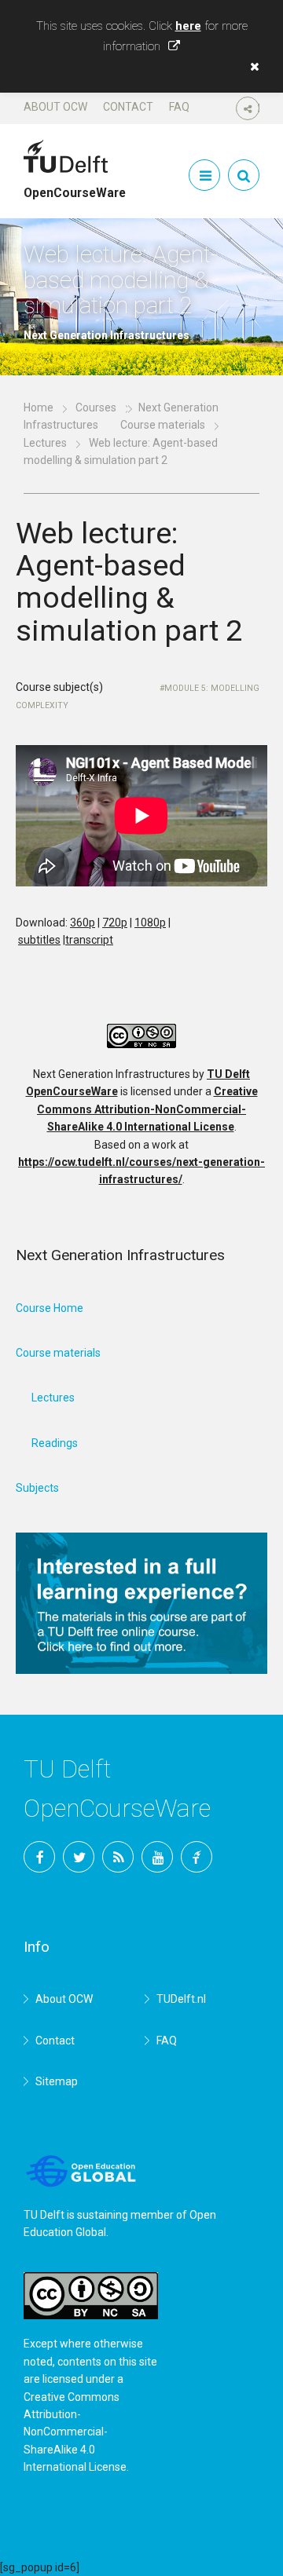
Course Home (50, 1308)
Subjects (37, 1488)
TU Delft (197, 1857)
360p (83, 923)
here (188, 26)
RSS (118, 1857)
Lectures (45, 443)
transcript (89, 940)
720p (115, 923)
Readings (55, 1443)
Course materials (163, 425)
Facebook (39, 1857)
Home (39, 407)
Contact (128, 107)
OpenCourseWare (75, 186)
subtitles (39, 940)
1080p (150, 923)
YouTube (157, 1857)
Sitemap (57, 2081)
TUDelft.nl (181, 1999)
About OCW (55, 107)
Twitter (79, 1857)
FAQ (179, 107)
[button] (251, 67)
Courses (96, 407)
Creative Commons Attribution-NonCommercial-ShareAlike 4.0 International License (147, 1109)
